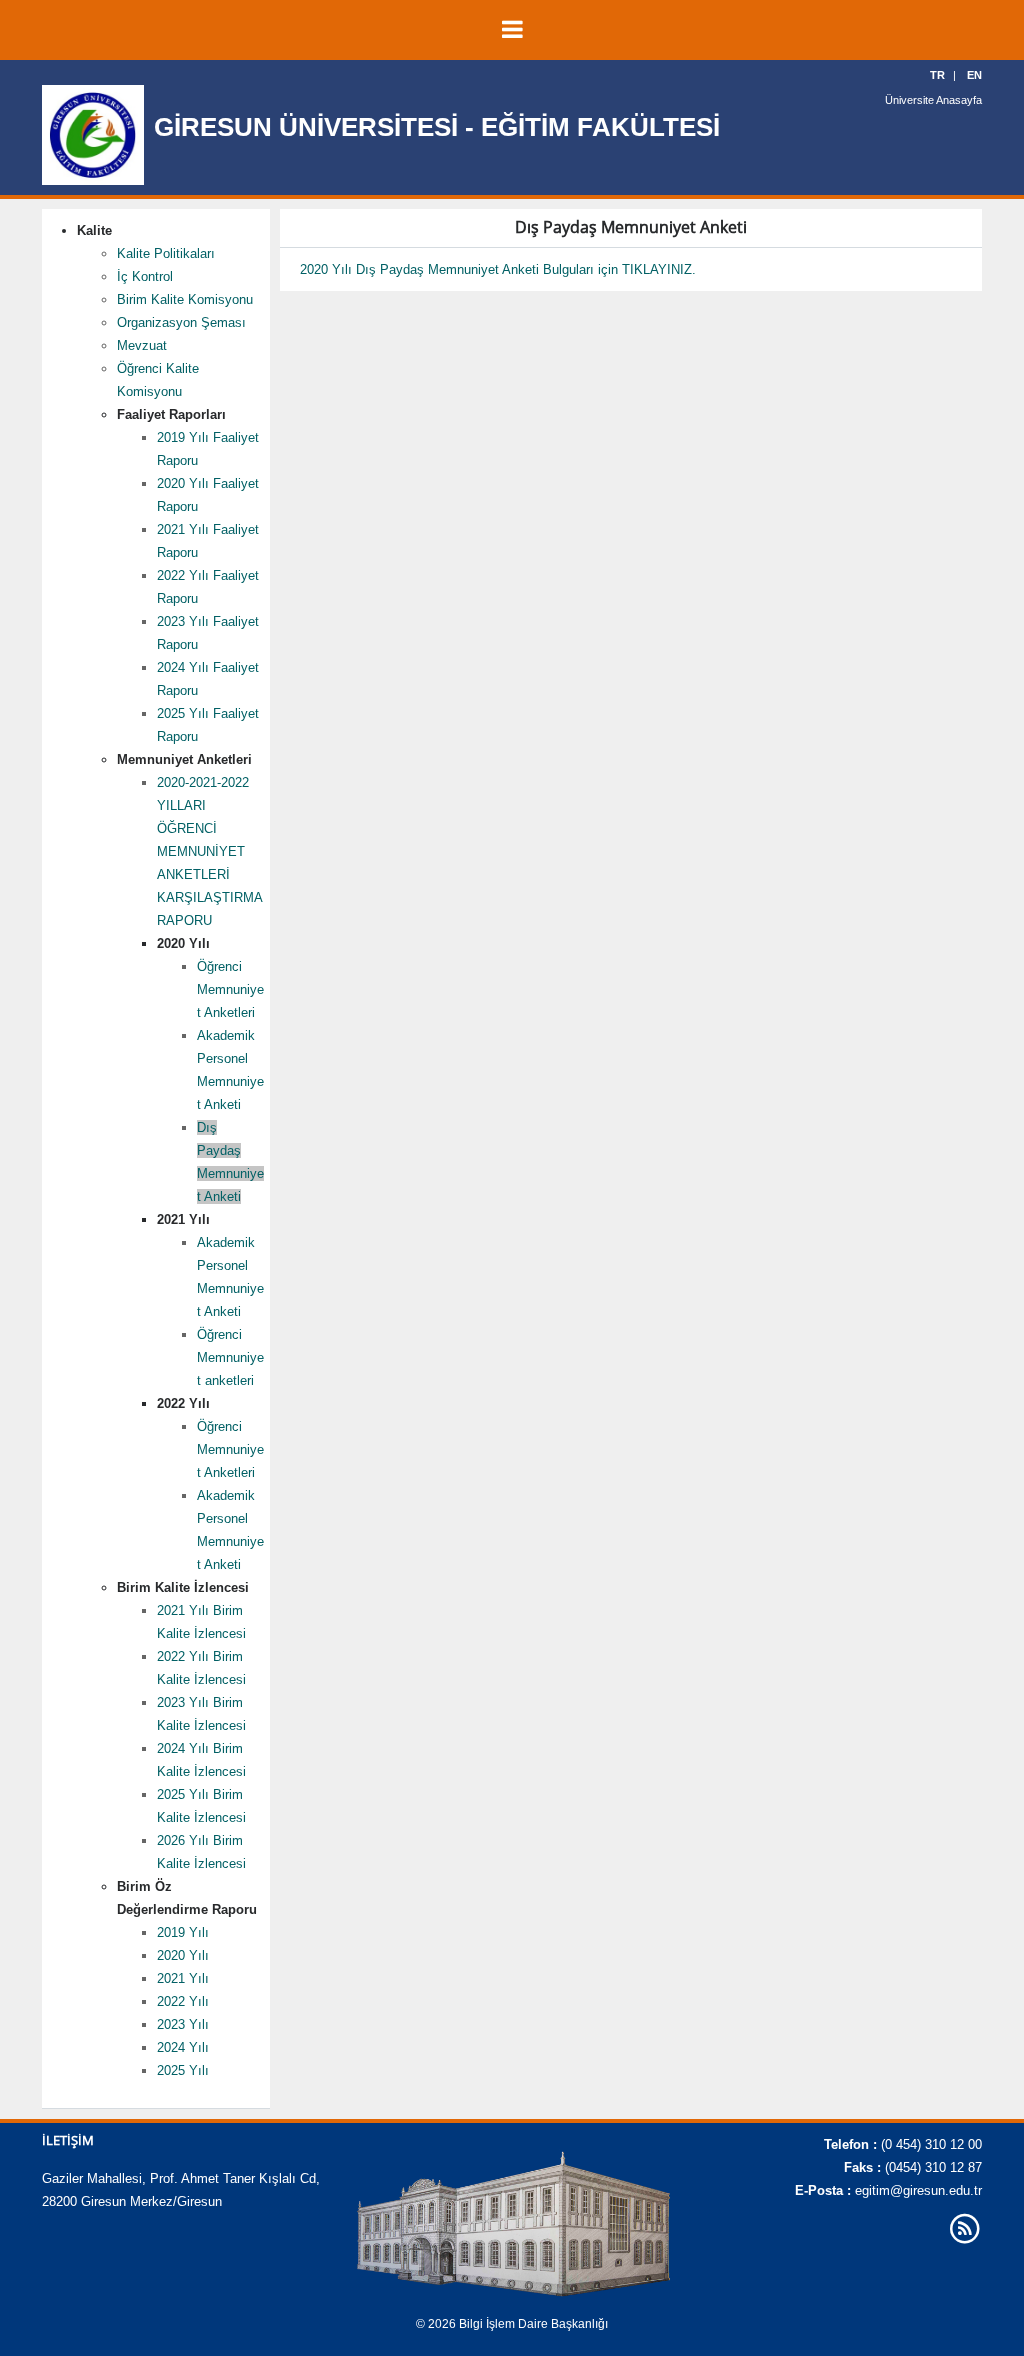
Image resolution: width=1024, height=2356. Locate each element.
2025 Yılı (183, 2070)
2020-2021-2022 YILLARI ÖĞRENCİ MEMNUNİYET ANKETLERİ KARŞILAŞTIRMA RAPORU (209, 851)
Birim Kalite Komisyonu (185, 299)
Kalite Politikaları (166, 253)
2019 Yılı (183, 1932)
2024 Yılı (183, 2047)
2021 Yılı (183, 1978)
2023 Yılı (183, 2024)
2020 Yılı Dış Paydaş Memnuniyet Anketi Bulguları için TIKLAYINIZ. (498, 269)
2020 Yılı (183, 1955)
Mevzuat (142, 345)
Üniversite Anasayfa (933, 100)
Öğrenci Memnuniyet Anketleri (230, 989)
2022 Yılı (183, 2001)
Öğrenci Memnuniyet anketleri (230, 1357)
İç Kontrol (145, 276)
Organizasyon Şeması (181, 322)
